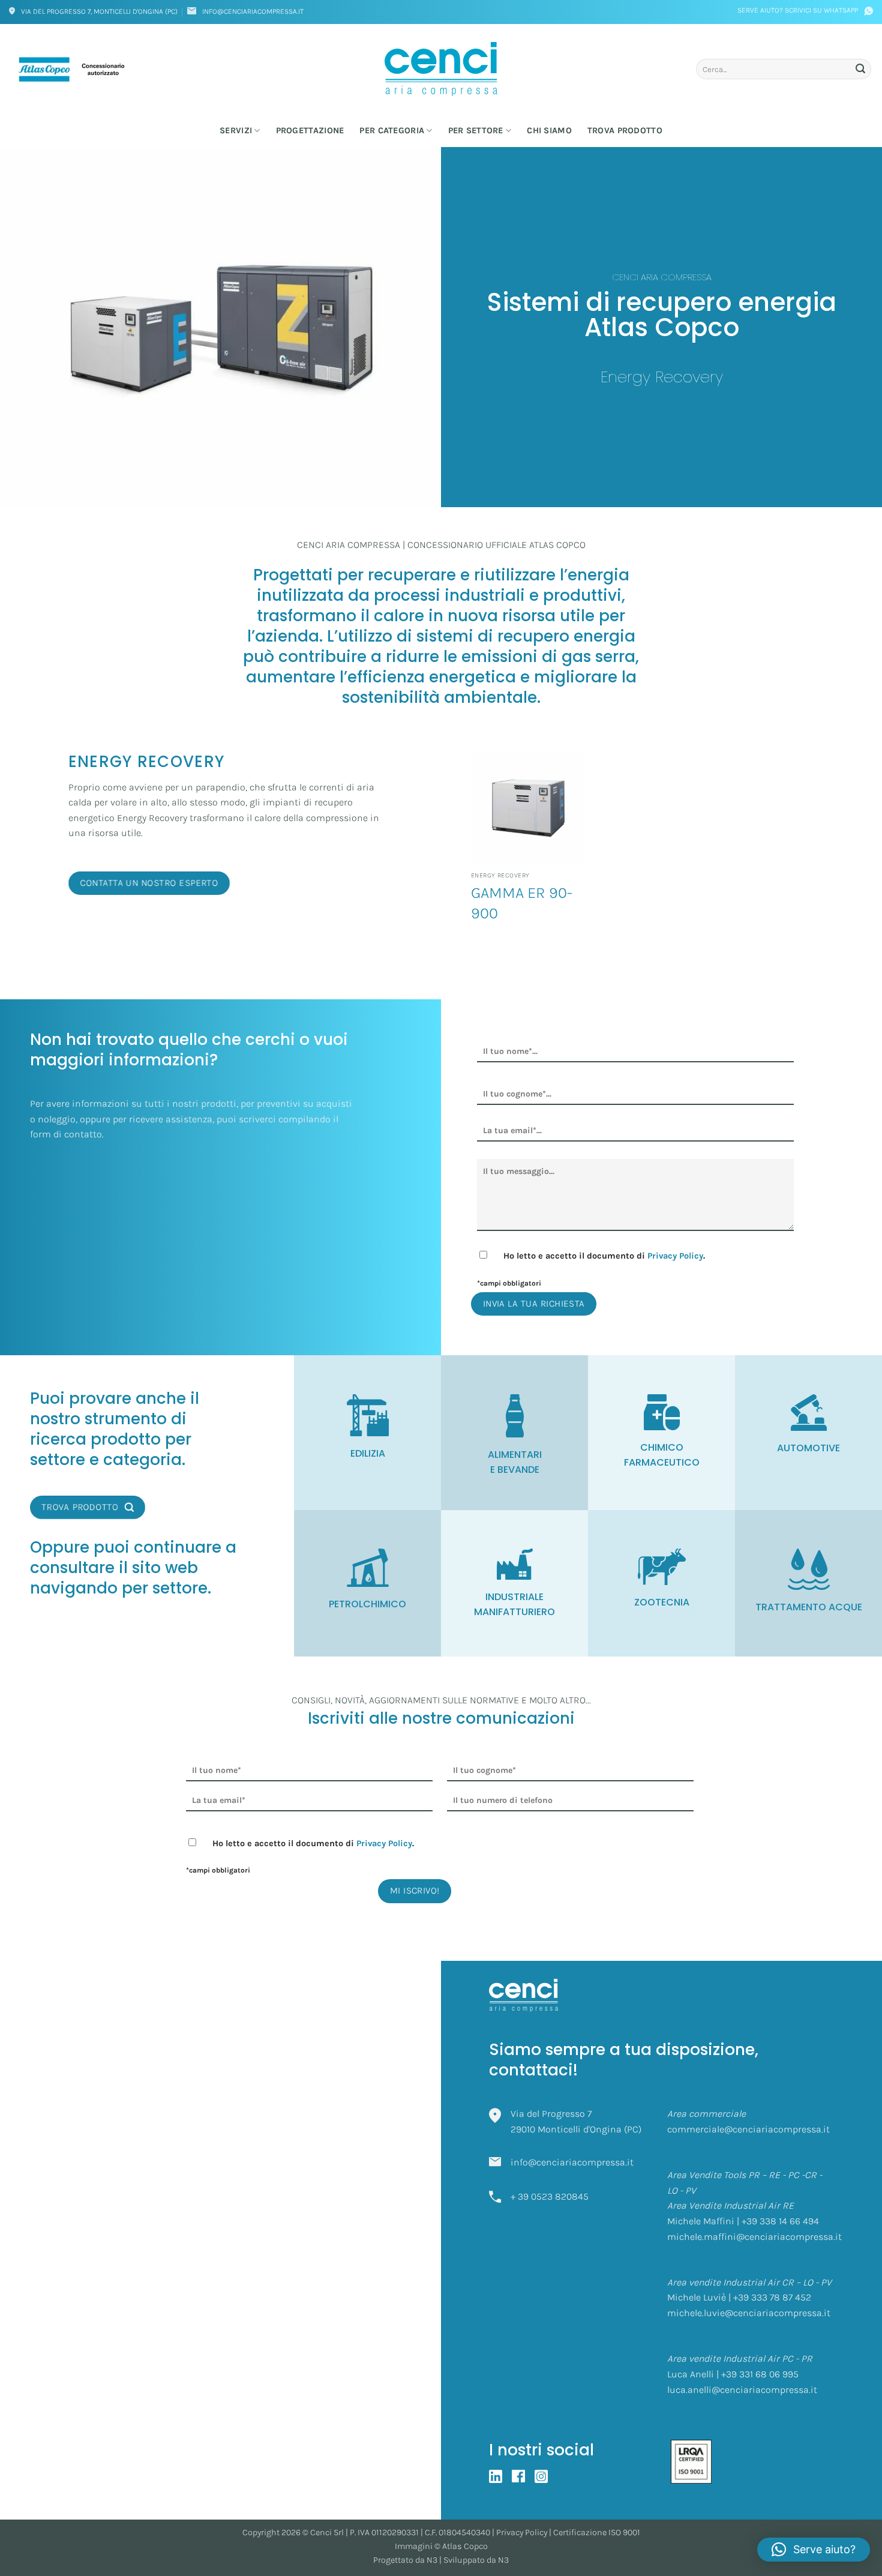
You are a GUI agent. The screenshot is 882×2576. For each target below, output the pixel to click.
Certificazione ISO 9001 (597, 2532)
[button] (814, 2550)
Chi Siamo (549, 131)
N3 (432, 2560)
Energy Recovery (662, 376)
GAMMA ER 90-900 (522, 903)
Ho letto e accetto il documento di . (604, 1256)
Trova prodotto (625, 131)
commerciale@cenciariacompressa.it (748, 2129)
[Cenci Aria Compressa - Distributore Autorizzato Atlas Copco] (441, 69)
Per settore (476, 131)
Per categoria (392, 131)
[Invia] (860, 69)
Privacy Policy (675, 1256)
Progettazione (310, 131)
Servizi (236, 131)
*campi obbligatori (509, 1283)
